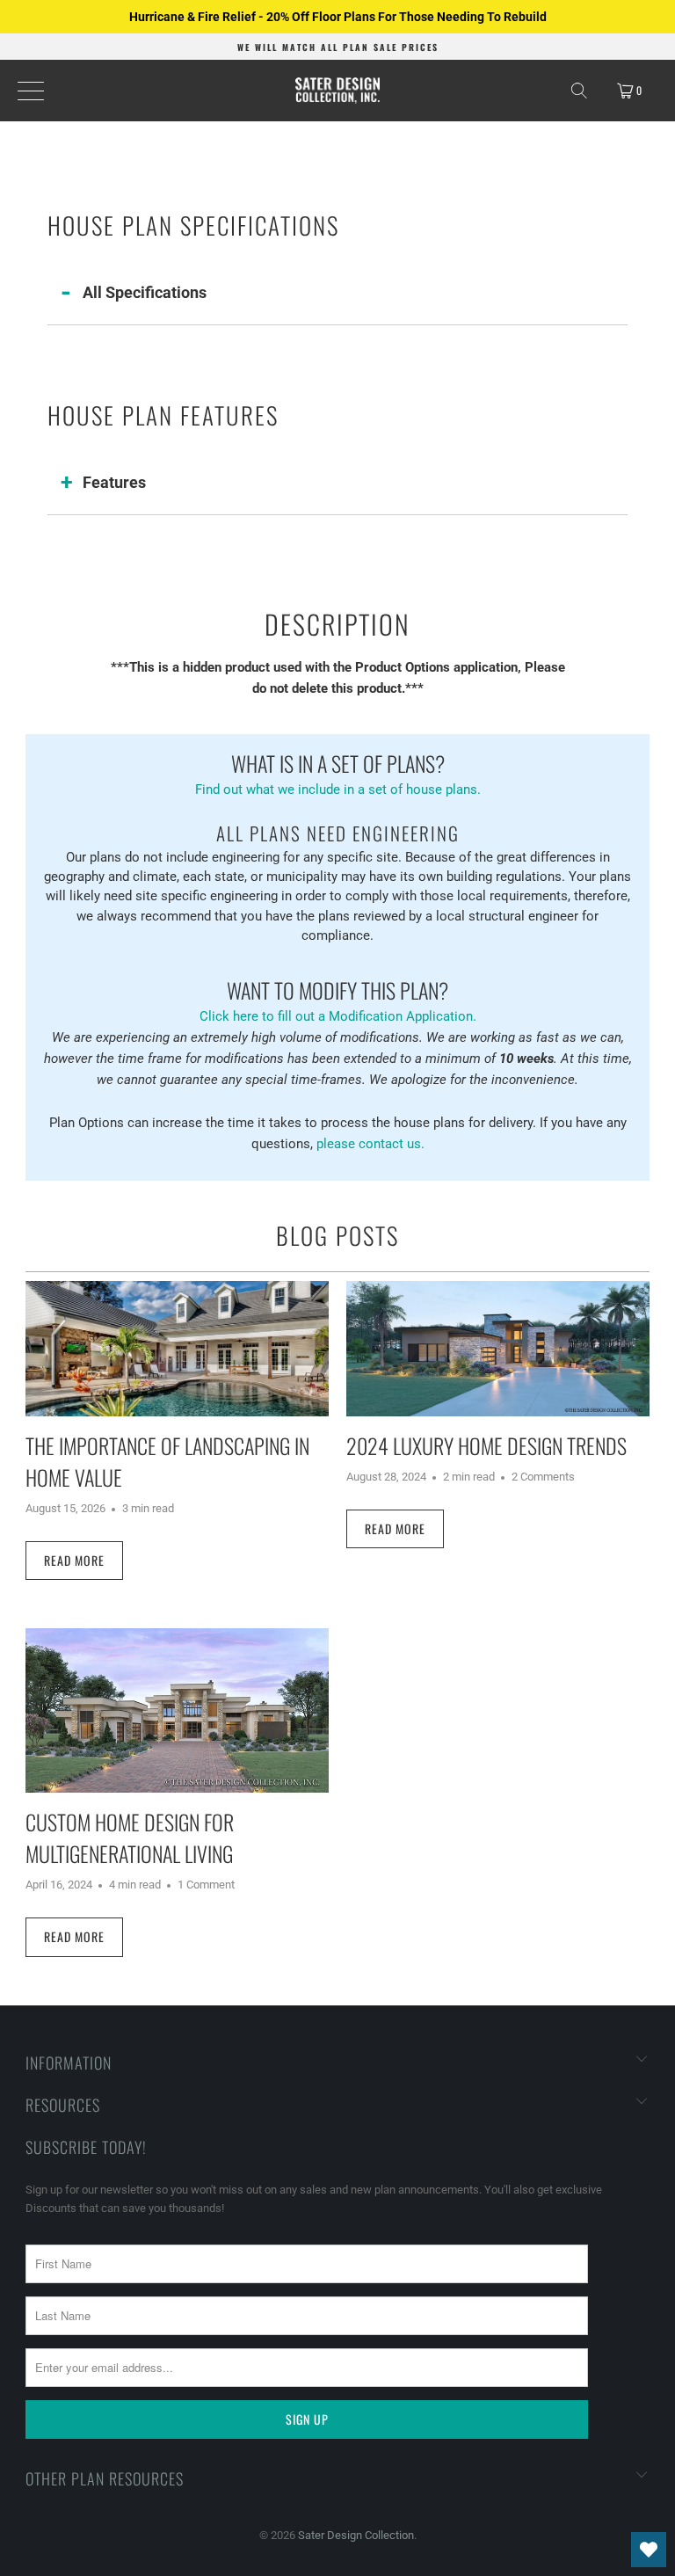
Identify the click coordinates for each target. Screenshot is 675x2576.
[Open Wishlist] (649, 2550)
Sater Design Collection (356, 2535)
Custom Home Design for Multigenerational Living (130, 1837)
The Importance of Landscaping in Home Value (167, 1461)
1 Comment (206, 1885)
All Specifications (145, 292)
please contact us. (370, 1144)
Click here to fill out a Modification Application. (338, 999)
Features (114, 482)
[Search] (579, 91)
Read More (74, 1560)
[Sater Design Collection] (337, 91)
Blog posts (337, 1235)
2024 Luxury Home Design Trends (486, 1445)
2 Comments (543, 1477)
